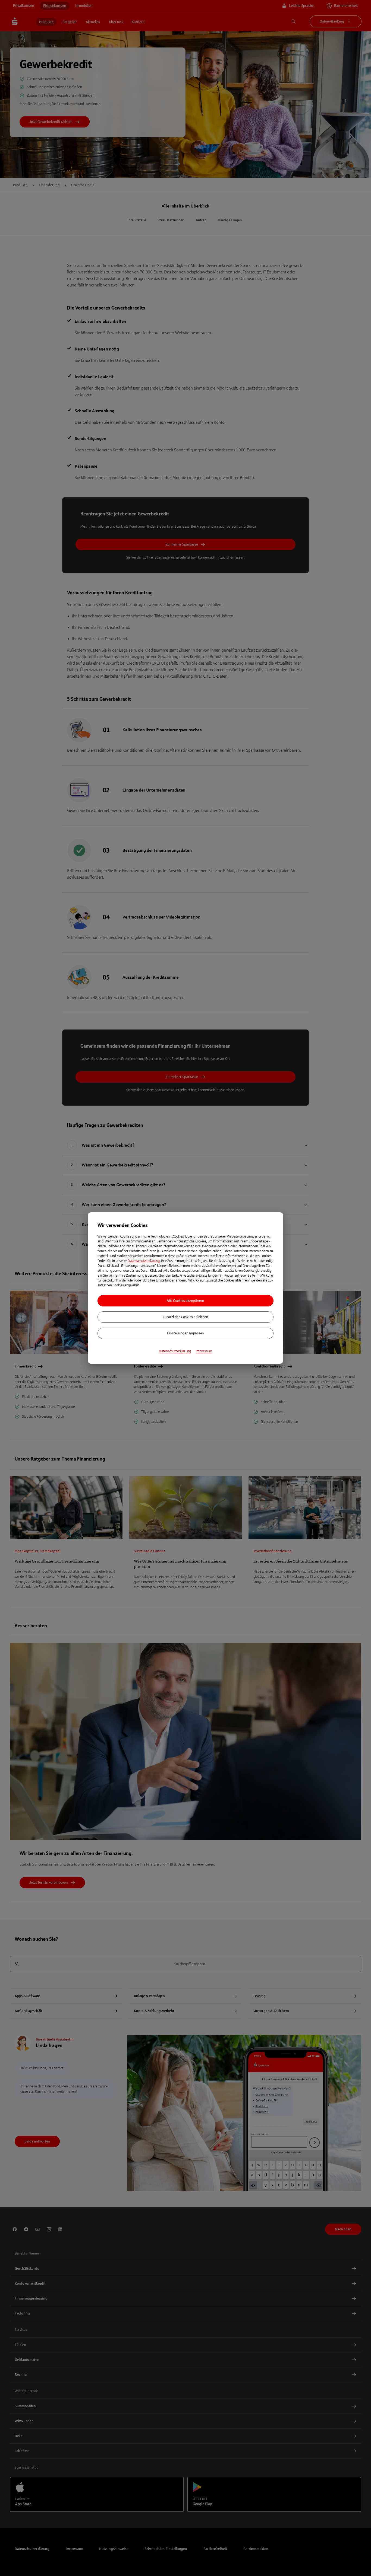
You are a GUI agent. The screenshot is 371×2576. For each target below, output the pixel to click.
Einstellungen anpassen (185, 1333)
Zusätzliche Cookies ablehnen (185, 1317)
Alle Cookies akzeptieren (185, 1301)
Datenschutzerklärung (144, 1261)
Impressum (204, 1351)
